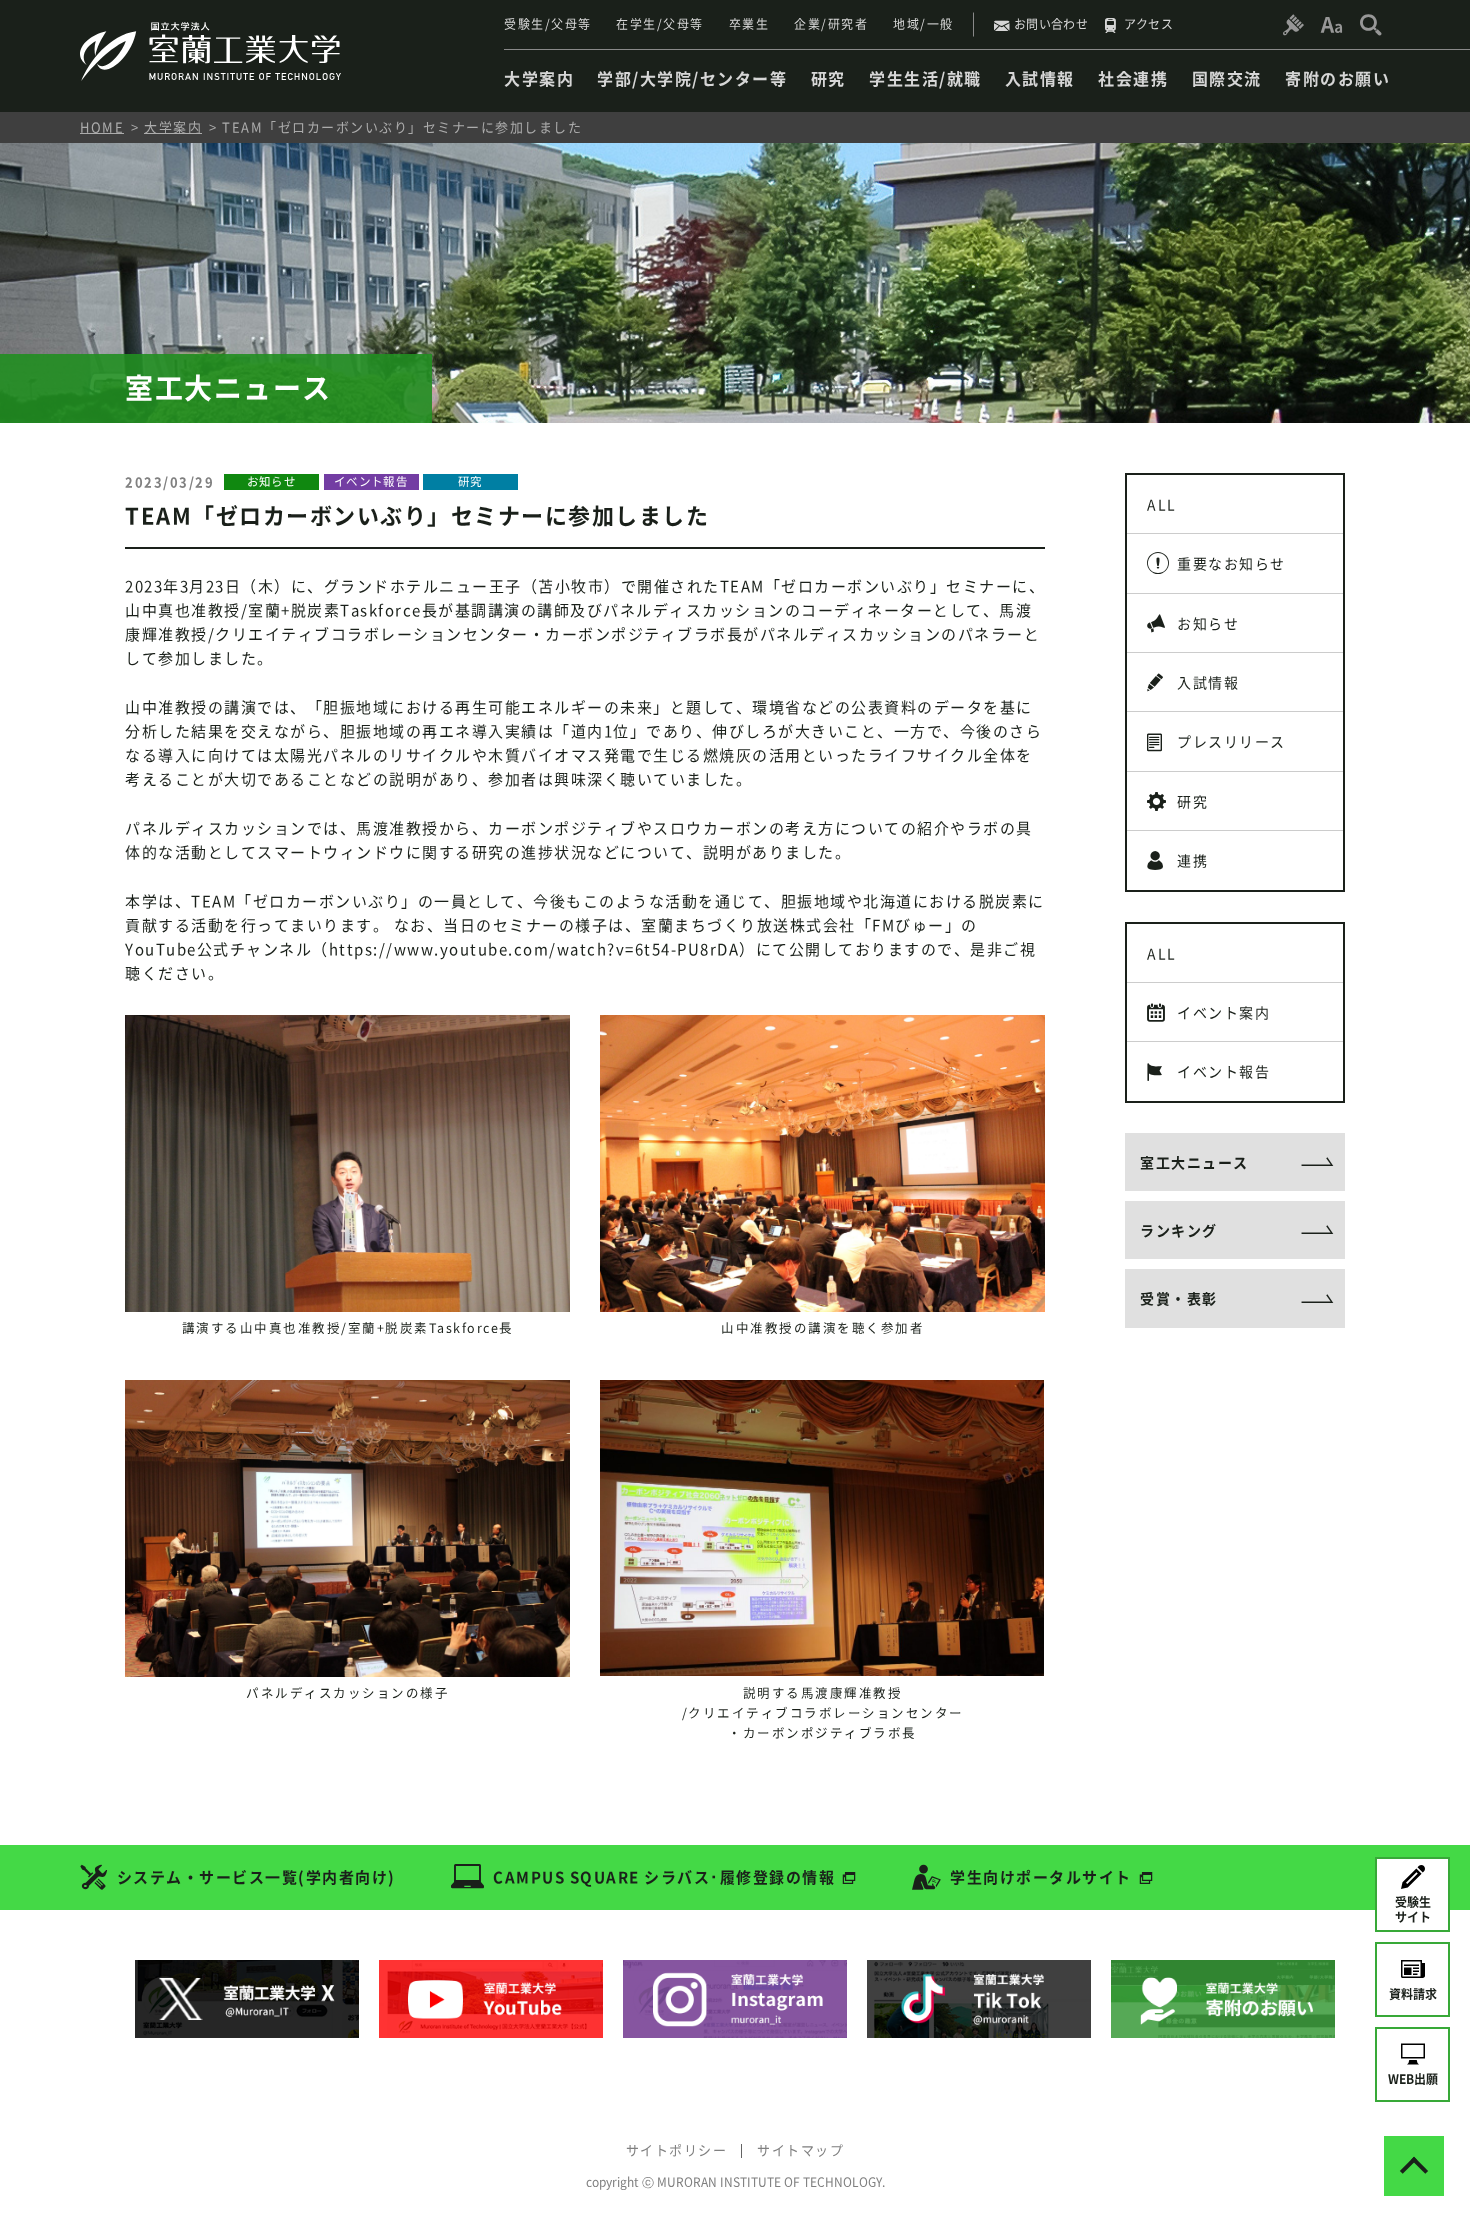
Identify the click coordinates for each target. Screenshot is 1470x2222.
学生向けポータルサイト (1041, 1877)
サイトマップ (800, 2149)
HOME (102, 126)
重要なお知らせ (1231, 563)
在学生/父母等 (660, 24)
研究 (1192, 801)
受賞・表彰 (1179, 1298)
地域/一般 (923, 24)
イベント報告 (1223, 1071)
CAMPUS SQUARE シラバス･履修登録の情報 (664, 1877)
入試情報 (1208, 682)
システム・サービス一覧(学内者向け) (256, 1877)
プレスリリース (1231, 741)
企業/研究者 (831, 24)
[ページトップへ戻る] (1414, 2166)
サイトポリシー (677, 2149)
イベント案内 (1223, 1012)
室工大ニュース (1194, 1162)
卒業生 (749, 24)
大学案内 (173, 126)
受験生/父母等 (548, 24)
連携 (1192, 860)
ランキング (1179, 1230)
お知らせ (1208, 623)
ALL (1162, 504)
